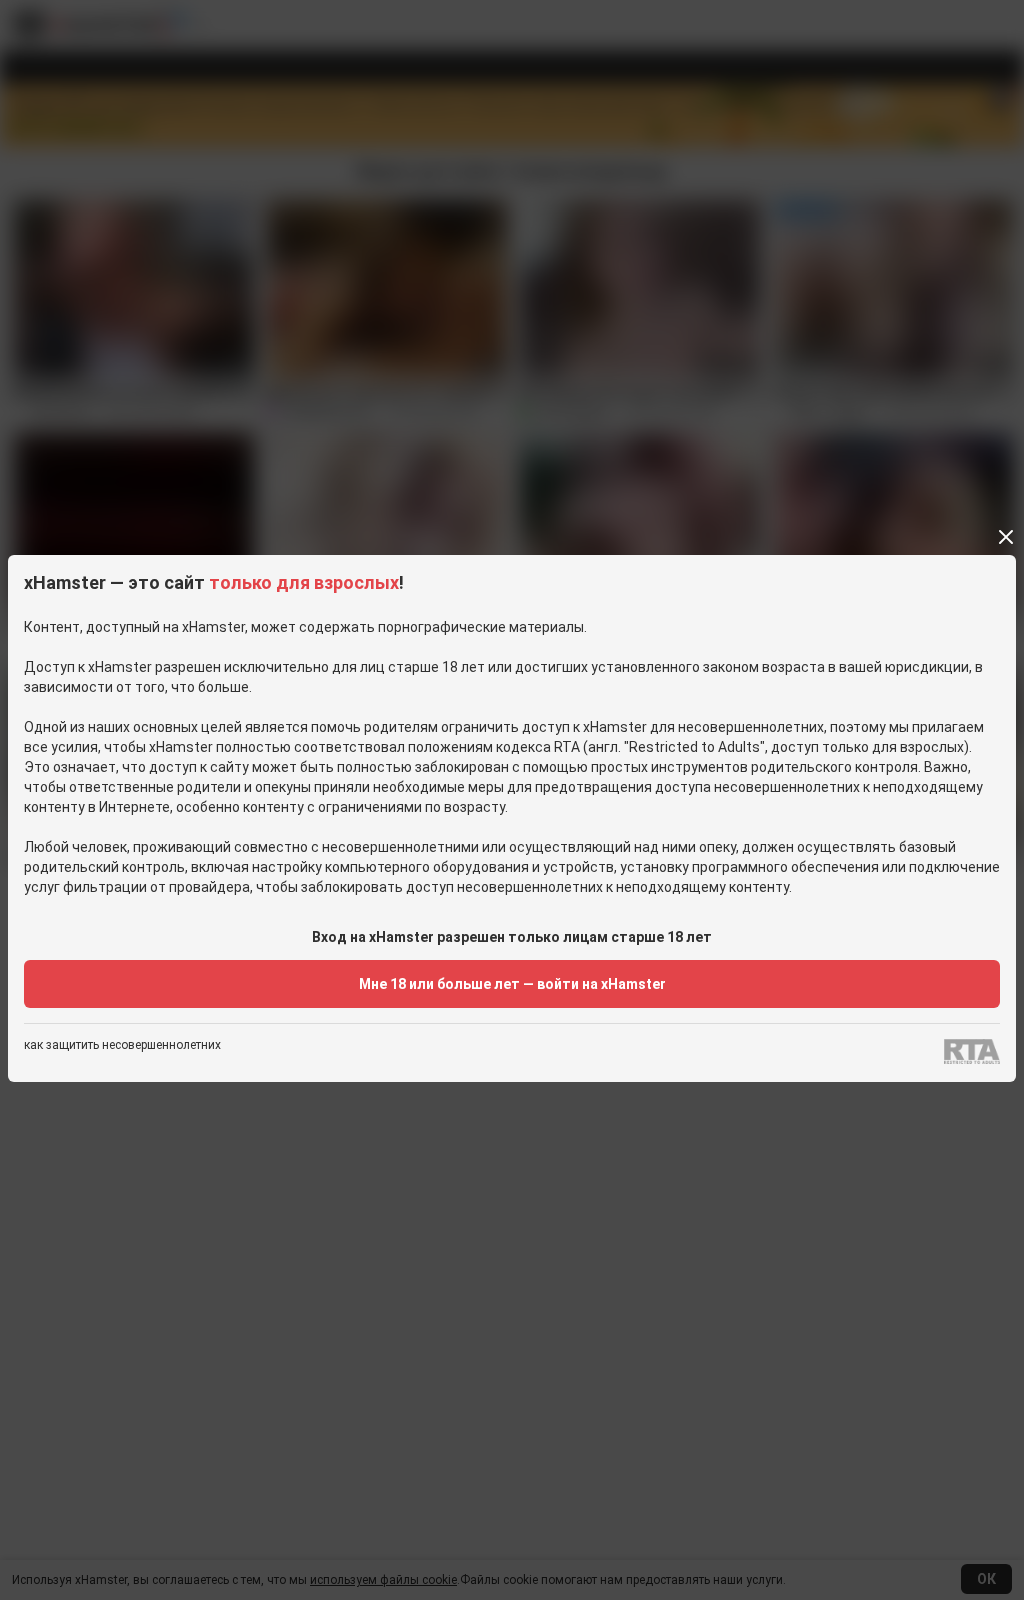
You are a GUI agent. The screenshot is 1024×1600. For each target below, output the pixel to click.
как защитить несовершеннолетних (122, 1045)
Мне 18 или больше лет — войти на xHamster (512, 984)
